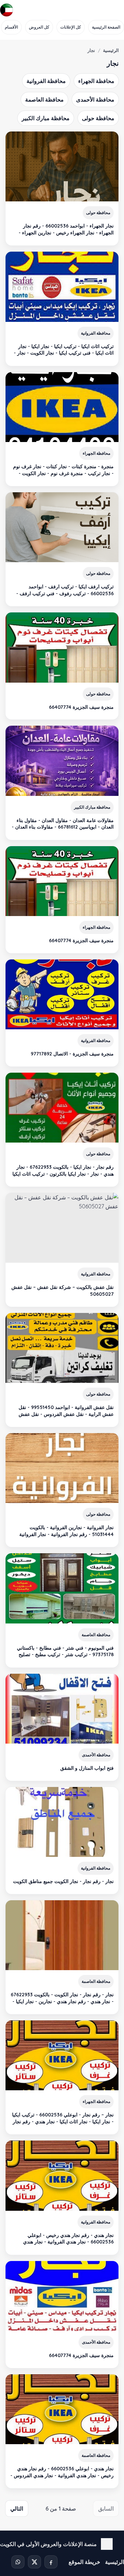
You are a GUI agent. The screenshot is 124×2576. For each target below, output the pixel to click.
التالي (17, 2509)
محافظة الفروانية (46, 81)
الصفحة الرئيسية (106, 27)
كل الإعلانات (71, 27)
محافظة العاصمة (44, 99)
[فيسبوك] (51, 2562)
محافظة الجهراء (96, 81)
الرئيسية (111, 50)
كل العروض (39, 27)
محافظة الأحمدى (95, 99)
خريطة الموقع (84, 2562)
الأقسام (11, 27)
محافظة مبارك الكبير (46, 118)
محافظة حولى (98, 118)
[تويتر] (34, 2562)
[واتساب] (18, 2562)
